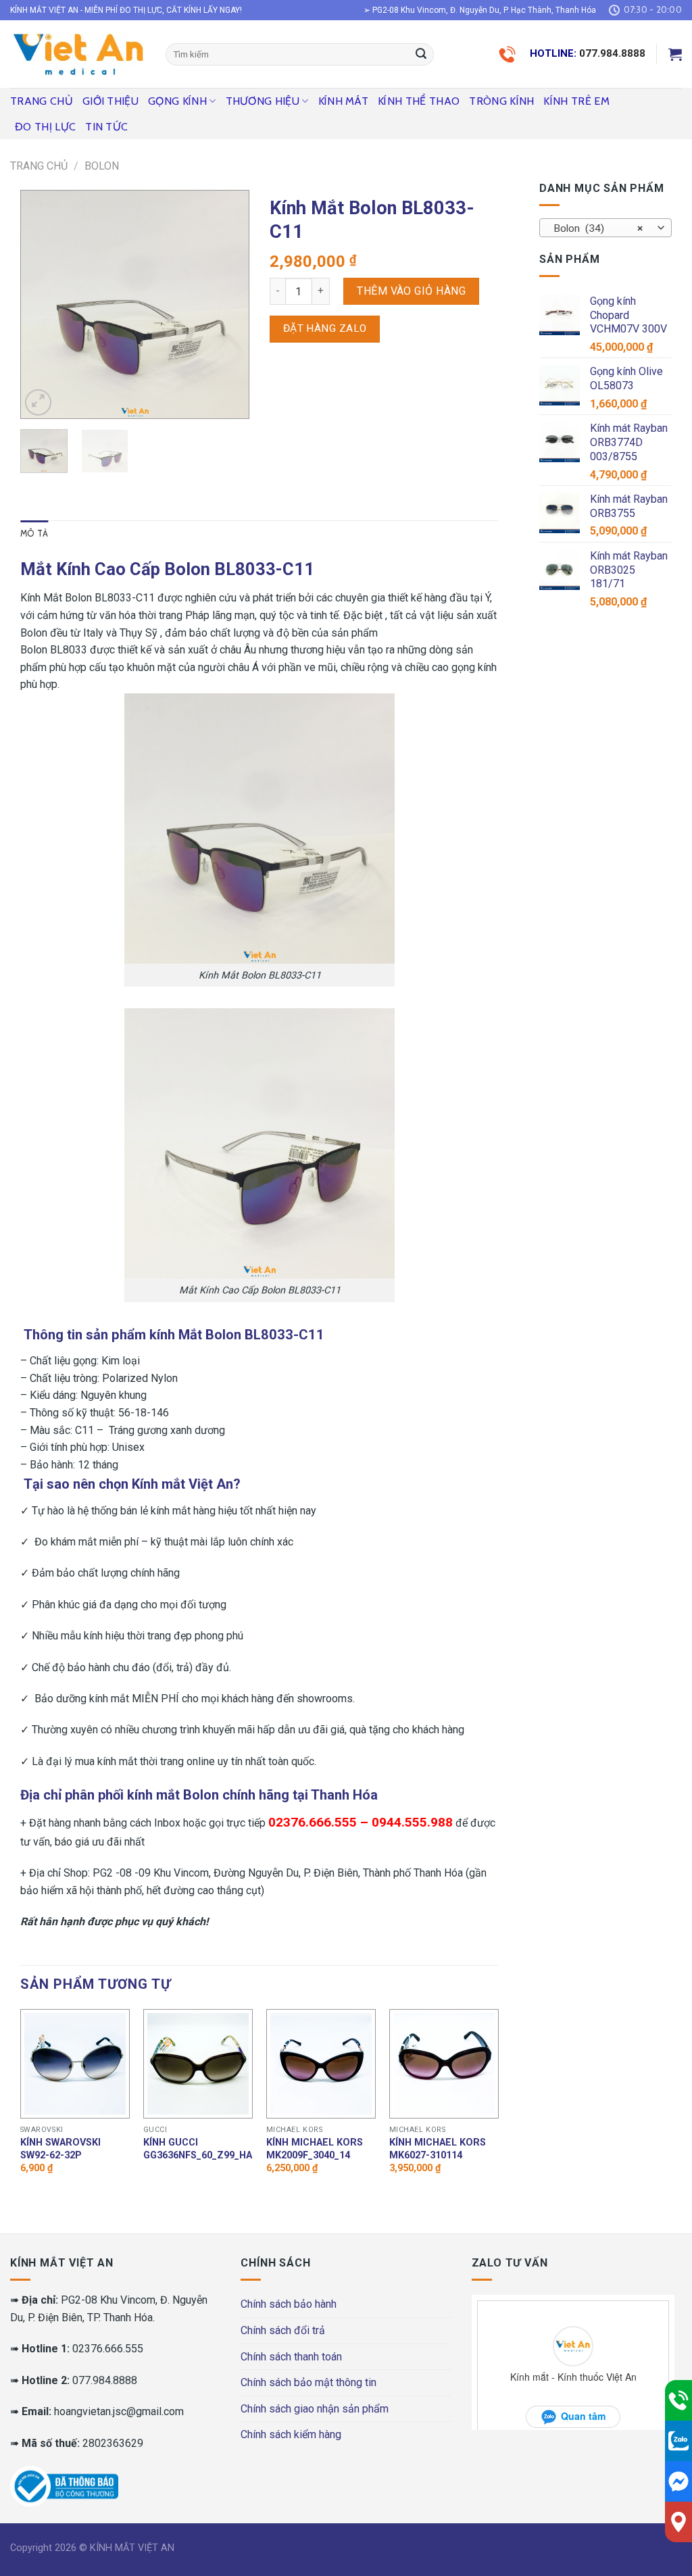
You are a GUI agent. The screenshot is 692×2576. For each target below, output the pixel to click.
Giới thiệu (110, 101)
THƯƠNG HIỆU (263, 101)
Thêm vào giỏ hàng (411, 291)
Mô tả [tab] (34, 534)
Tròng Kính (501, 101)
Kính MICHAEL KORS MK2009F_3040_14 (315, 2149)
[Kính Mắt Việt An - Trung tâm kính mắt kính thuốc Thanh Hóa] (78, 54)
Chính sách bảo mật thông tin (308, 2382)
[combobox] (605, 228)
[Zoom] (38, 402)
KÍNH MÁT (344, 101)
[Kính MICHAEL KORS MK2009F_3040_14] (321, 2064)
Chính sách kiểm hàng (291, 2434)
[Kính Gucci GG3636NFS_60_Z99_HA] (198, 2064)
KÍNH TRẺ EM (576, 101)
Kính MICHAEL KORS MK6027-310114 (438, 2149)
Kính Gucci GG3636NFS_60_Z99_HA (198, 2149)
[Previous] (42, 304)
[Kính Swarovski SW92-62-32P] (75, 2064)
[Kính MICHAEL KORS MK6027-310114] (444, 2064)
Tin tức (106, 127)
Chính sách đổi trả (283, 2330)
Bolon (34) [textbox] (598, 228)
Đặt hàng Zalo (325, 328)
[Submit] (421, 55)
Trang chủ (42, 101)
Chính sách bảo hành (289, 2304)
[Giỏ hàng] (675, 54)
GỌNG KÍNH (177, 101)
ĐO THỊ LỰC (45, 127)
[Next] (228, 304)
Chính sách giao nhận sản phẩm (315, 2409)
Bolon (102, 166)
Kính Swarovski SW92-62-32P (60, 2149)
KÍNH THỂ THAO (419, 101)
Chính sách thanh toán (291, 2357)
